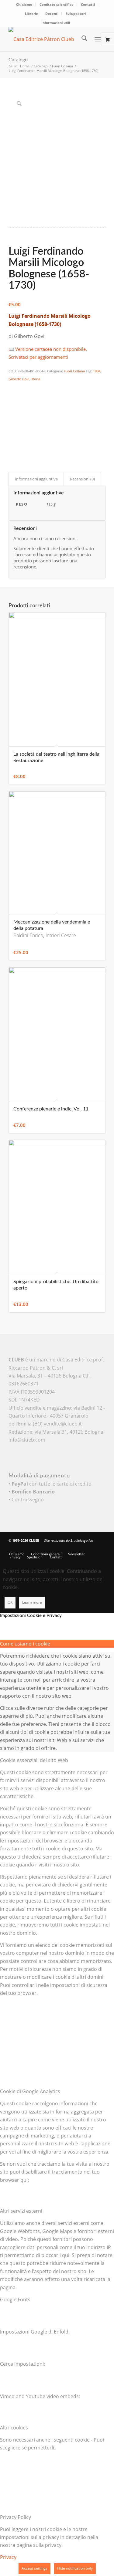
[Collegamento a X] (74, 1548)
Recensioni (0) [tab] (82, 479)
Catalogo (18, 60)
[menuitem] (24, 5)
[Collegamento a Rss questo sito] (101, 1548)
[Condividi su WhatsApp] (12, 404)
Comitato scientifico (57, 4)
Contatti (88, 4)
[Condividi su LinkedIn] (12, 421)
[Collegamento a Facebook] (83, 1548)
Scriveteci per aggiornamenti (38, 357)
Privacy (8, 2557)
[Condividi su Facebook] (12, 388)
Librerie (31, 14)
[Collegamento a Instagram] (12, 446)
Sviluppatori (76, 14)
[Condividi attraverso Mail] (12, 438)
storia (36, 379)
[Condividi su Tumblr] (12, 429)
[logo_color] (47, 39)
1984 (97, 371)
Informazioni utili (56, 23)
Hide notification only (75, 2568)
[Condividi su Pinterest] (12, 413)
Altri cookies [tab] (14, 2428)
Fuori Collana (74, 371)
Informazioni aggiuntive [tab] (36, 479)
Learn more (32, 1602)
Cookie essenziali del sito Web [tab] (34, 1760)
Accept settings (35, 2568)
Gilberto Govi (19, 379)
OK (10, 1602)
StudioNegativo (82, 1540)
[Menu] (98, 39)
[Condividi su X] (12, 396)
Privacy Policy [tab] (16, 2517)
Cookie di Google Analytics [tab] (30, 2091)
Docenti (52, 14)
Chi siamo (24, 4)
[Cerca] (81, 39)
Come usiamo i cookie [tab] (25, 1644)
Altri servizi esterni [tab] (21, 2211)
